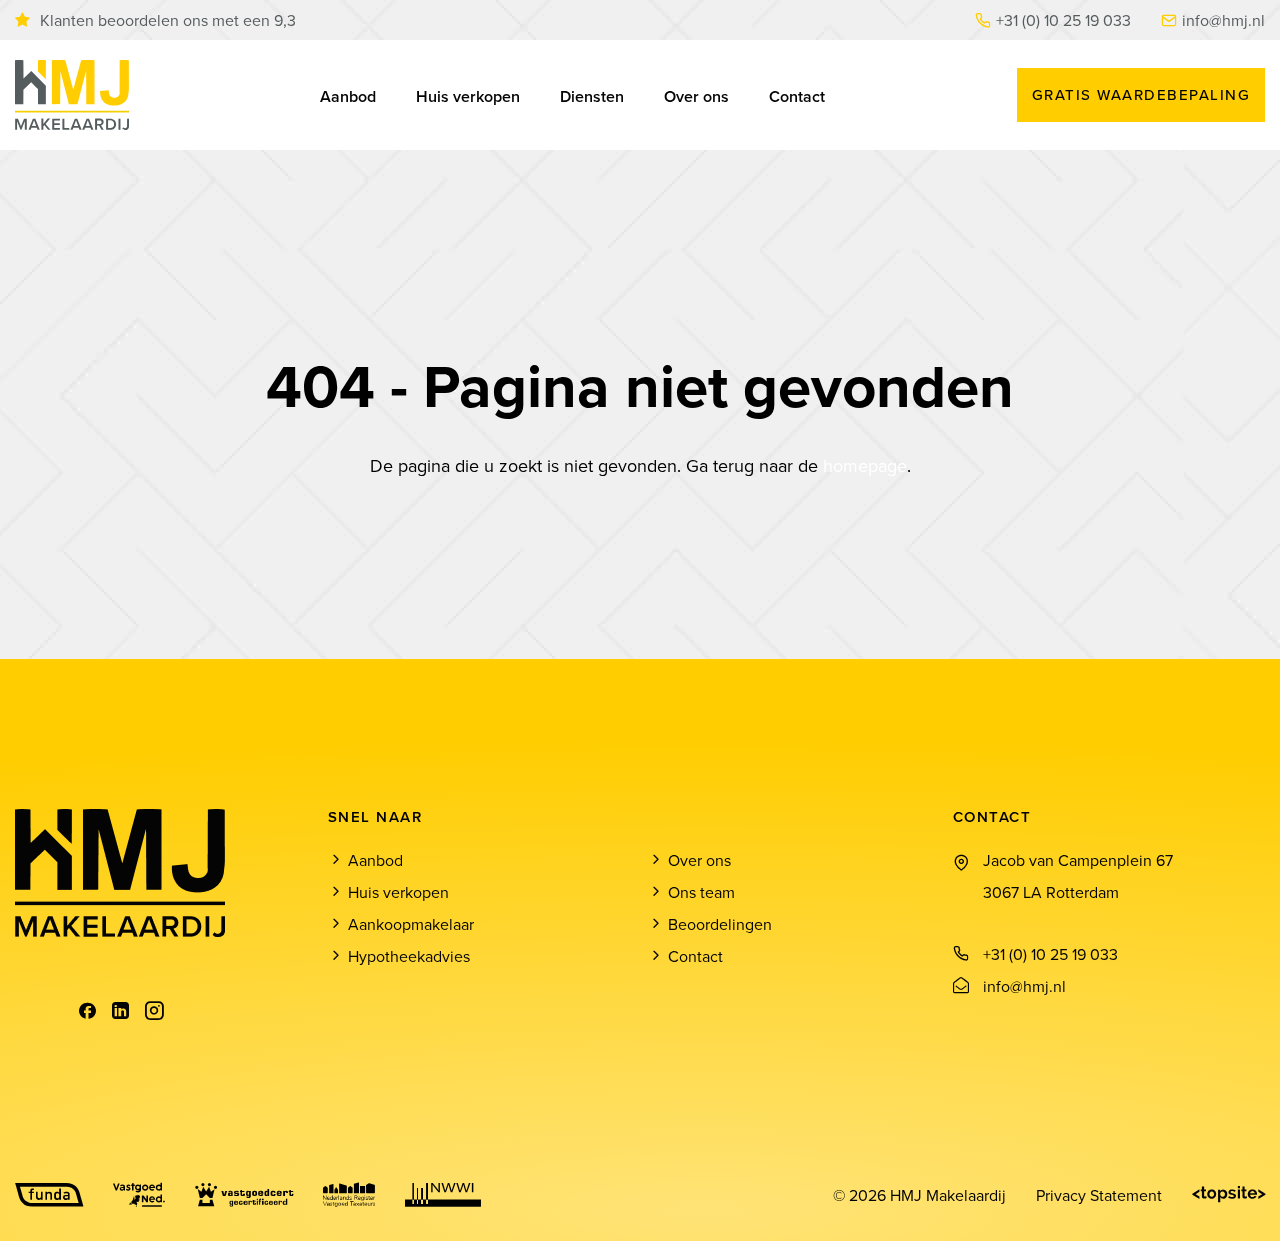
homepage (865, 465)
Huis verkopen (468, 96)
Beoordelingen (720, 924)
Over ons (696, 96)
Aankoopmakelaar (411, 924)
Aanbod (348, 96)
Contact (797, 96)
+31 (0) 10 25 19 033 (1063, 20)
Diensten (592, 96)
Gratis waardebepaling (1141, 94)
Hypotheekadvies (409, 956)
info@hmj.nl (1223, 20)
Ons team (701, 892)
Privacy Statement (1099, 1195)
